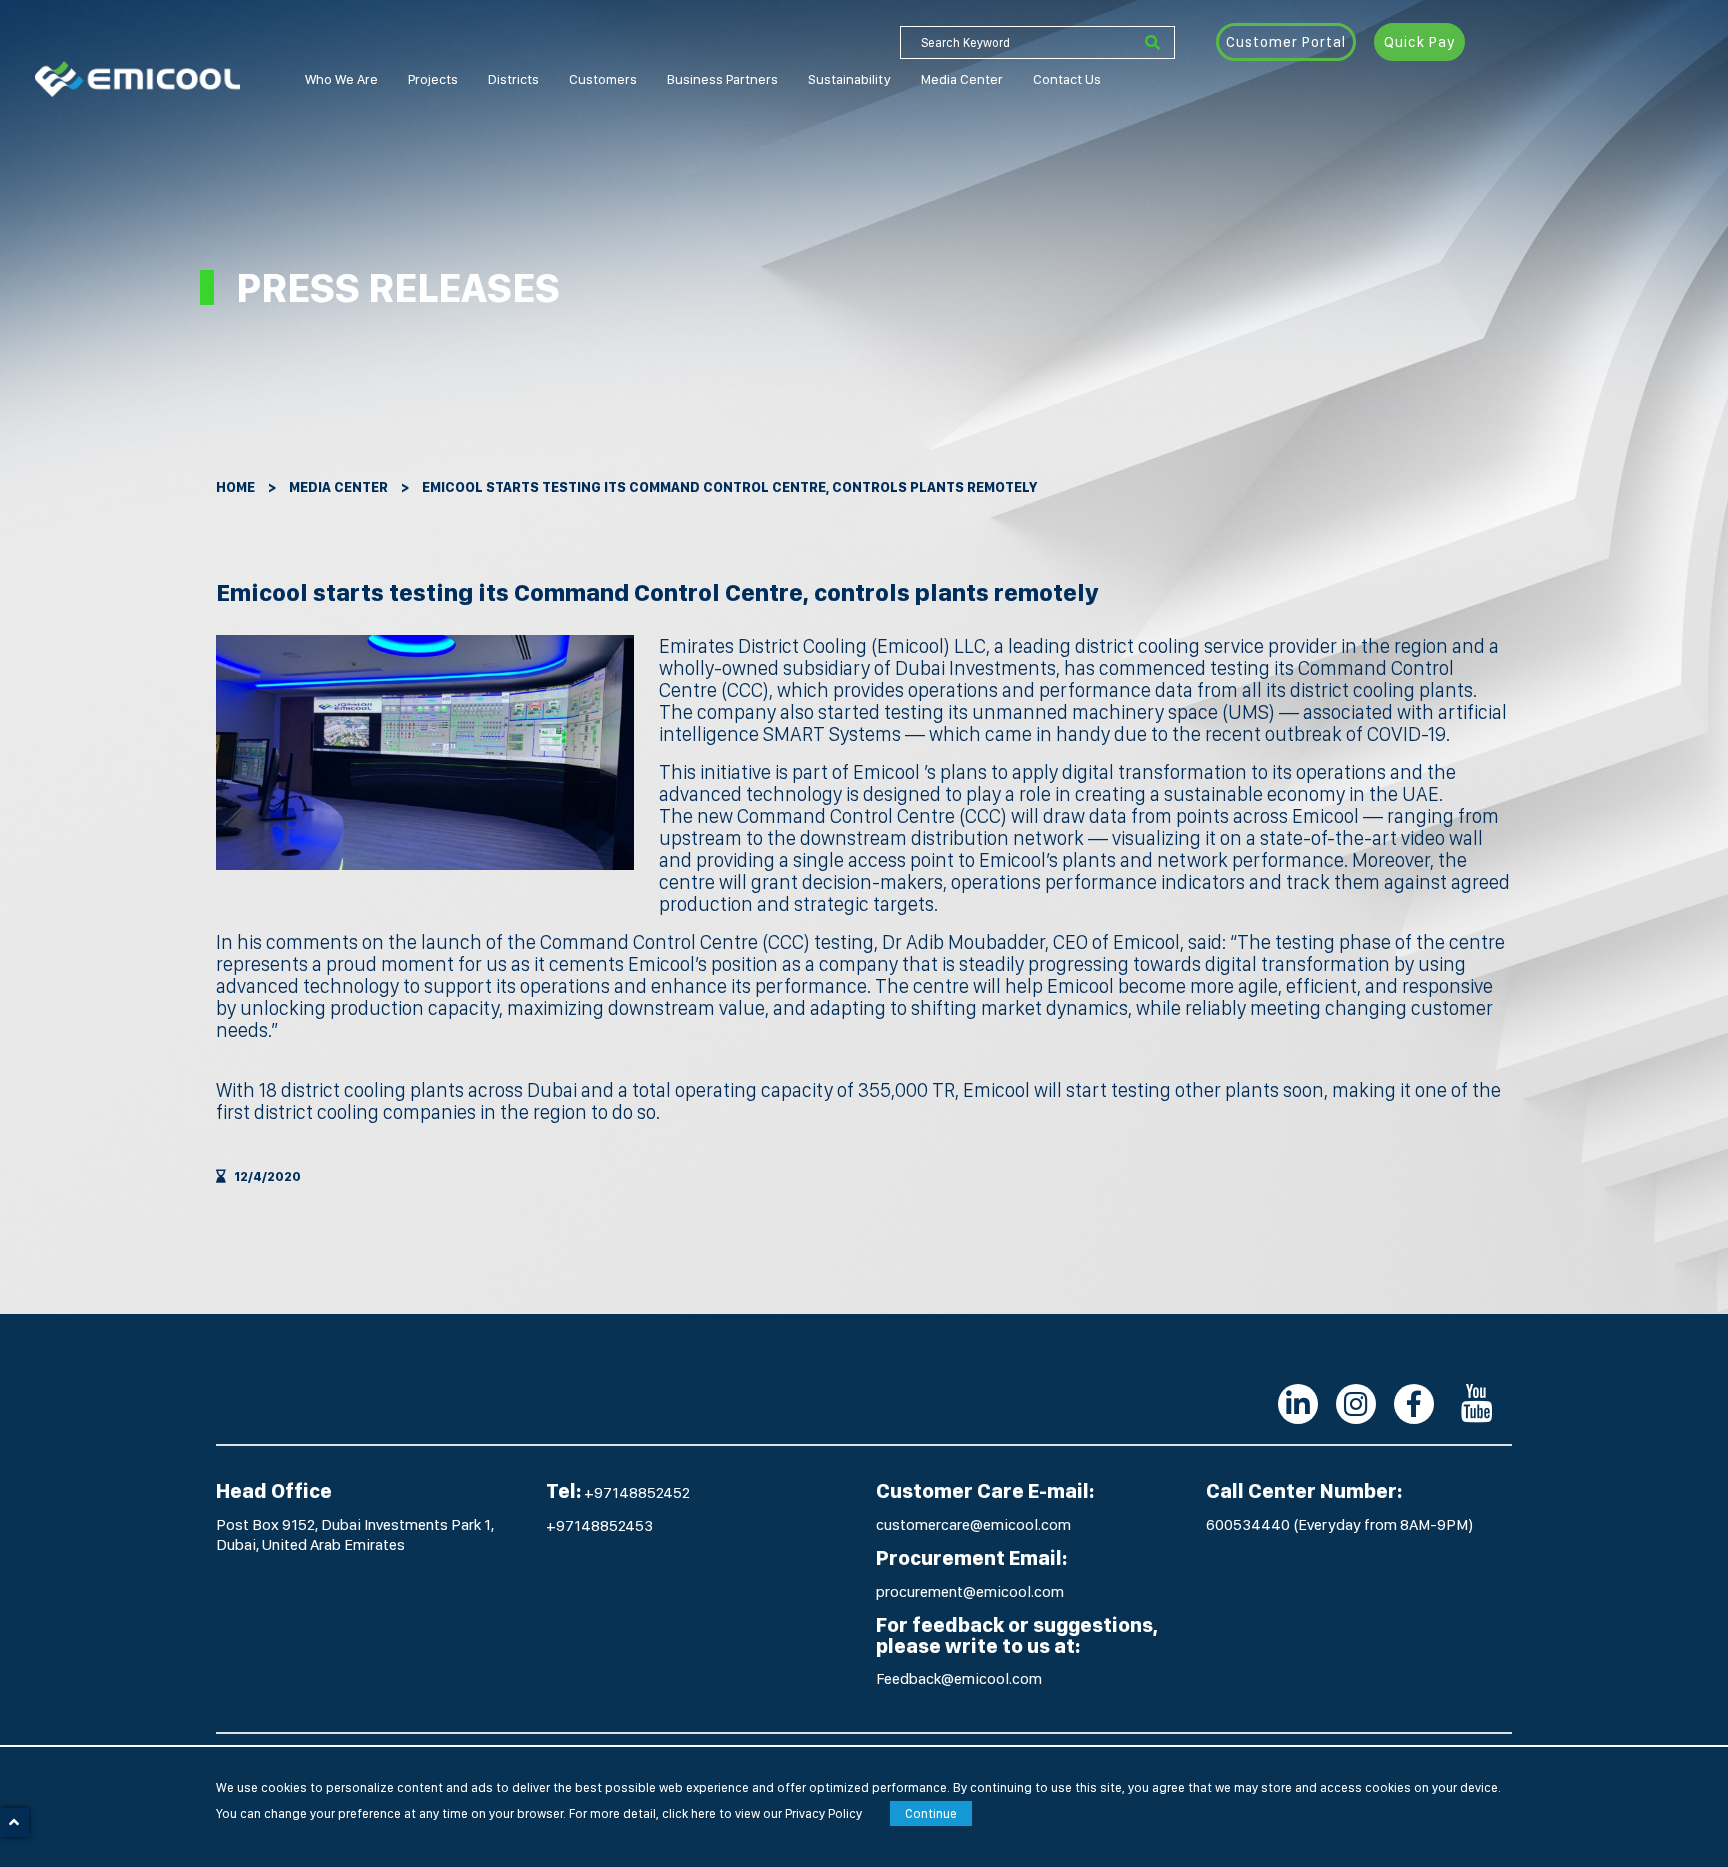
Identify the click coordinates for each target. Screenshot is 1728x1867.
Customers (603, 79)
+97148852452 (637, 1492)
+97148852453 (599, 1525)
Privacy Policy (823, 1813)
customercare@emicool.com (973, 1524)
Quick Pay (1419, 42)
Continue (931, 1813)
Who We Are (341, 79)
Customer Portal (1286, 42)
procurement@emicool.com (970, 1591)
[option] (425, 752)
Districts (513, 79)
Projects (433, 79)
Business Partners (722, 79)
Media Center (962, 79)
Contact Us (1067, 79)
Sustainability (849, 79)
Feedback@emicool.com (959, 1678)
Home (235, 487)
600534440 (1249, 1524)
